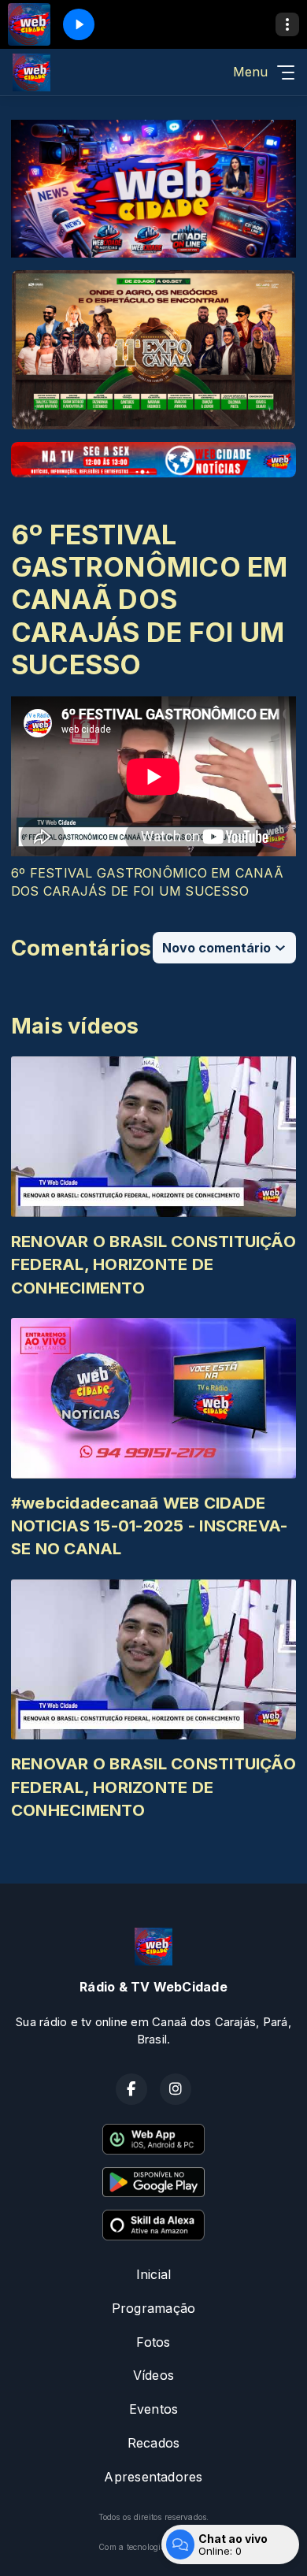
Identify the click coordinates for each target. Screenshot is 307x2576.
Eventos (154, 2409)
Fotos (153, 2342)
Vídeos (153, 2375)
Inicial (154, 2274)
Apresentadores (153, 2477)
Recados (154, 2443)
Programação (154, 2308)
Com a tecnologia (132, 2547)
